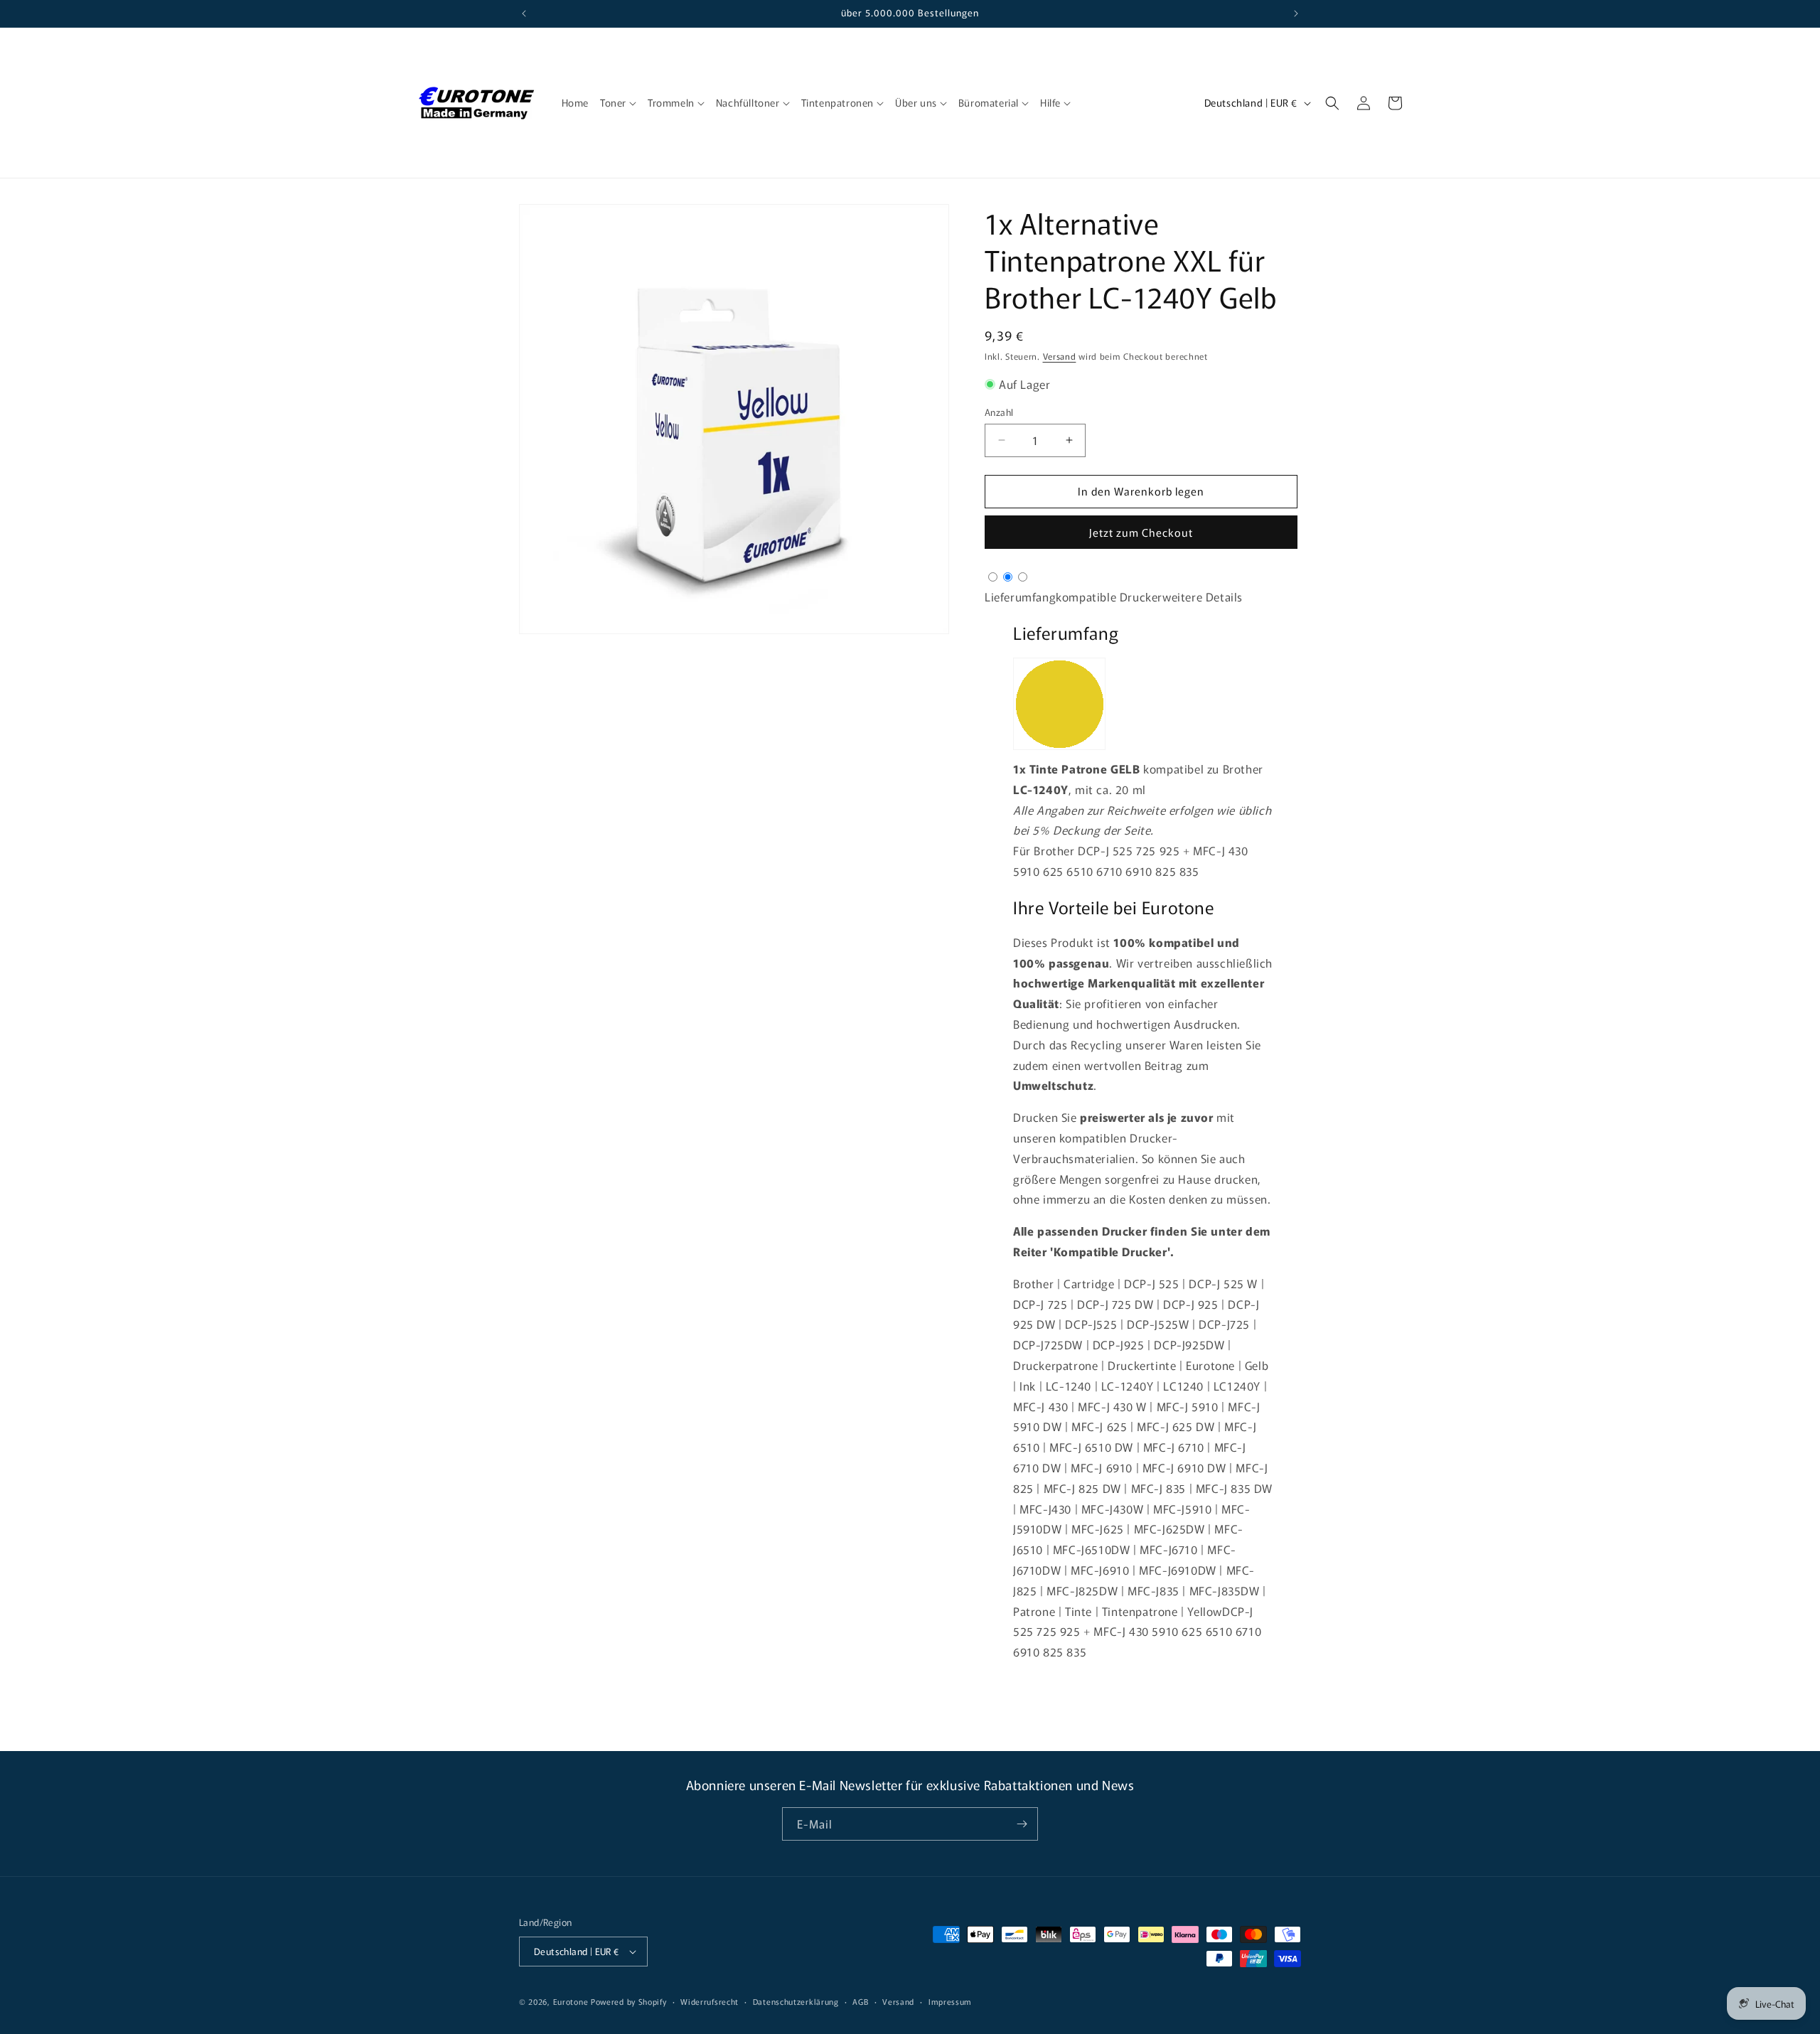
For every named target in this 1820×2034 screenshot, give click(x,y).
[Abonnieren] (1022, 1824)
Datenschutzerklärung (796, 2001)
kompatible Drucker (1109, 596)
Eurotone (571, 2001)
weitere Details (1203, 596)
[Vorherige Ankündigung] (524, 14)
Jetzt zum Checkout (1141, 532)
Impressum (950, 2001)
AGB (860, 2001)
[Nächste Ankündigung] (1296, 14)
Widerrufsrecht (710, 2001)
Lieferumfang (1020, 596)
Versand (1060, 356)
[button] (618, 102)
